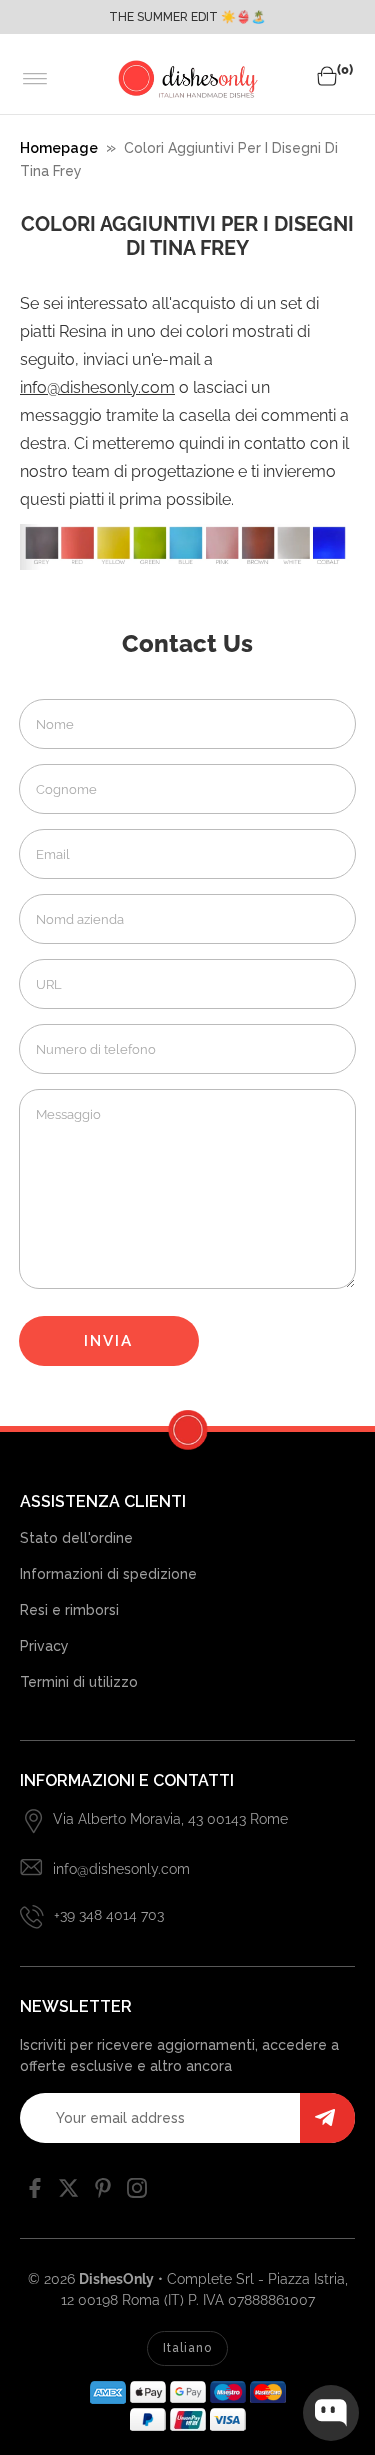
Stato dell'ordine (76, 1538)
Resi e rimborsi (69, 1610)
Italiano (187, 2348)
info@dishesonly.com (97, 387)
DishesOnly (116, 2279)
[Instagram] (137, 2193)
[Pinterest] (103, 2193)
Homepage (59, 148)
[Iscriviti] (327, 2118)
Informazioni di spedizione (108, 1574)
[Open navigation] (35, 79)
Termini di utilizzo (79, 1682)
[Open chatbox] (331, 2413)
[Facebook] (35, 2193)
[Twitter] (69, 2193)
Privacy (44, 1646)
